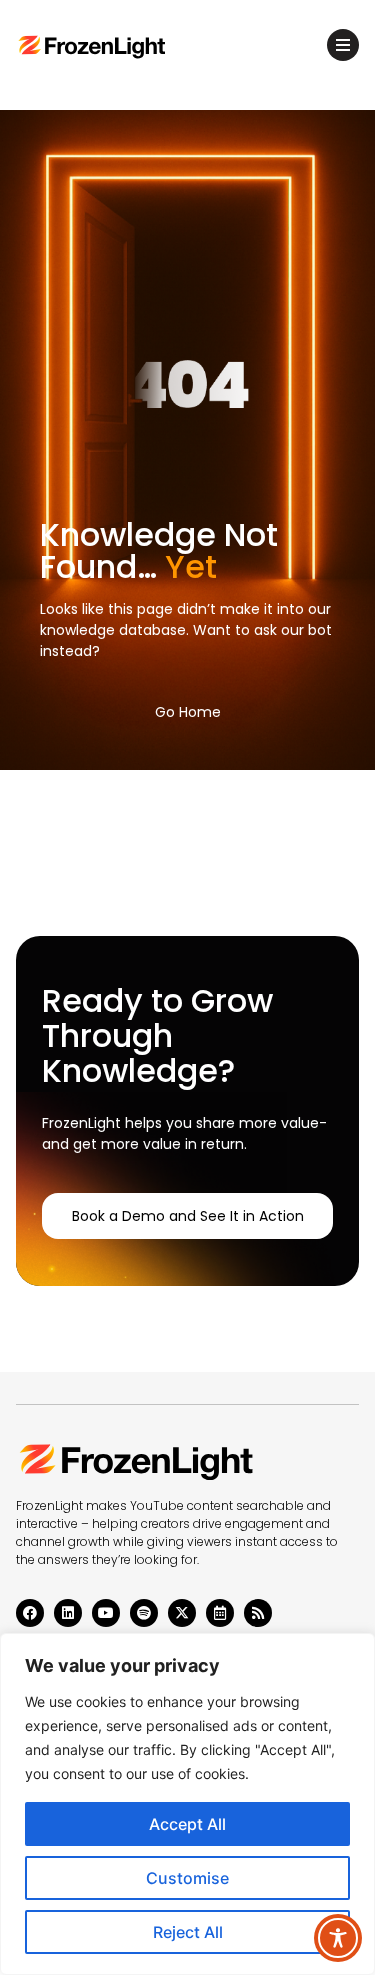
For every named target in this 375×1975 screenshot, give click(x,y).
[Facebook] (30, 1613)
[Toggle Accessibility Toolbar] (338, 1938)
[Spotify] (144, 1613)
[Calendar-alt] (220, 1613)
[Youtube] (106, 1613)
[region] (187, 1804)
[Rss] (258, 1613)
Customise (187, 1878)
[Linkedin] (68, 1613)
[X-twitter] (182, 1613)
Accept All (187, 1824)
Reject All (188, 1932)
